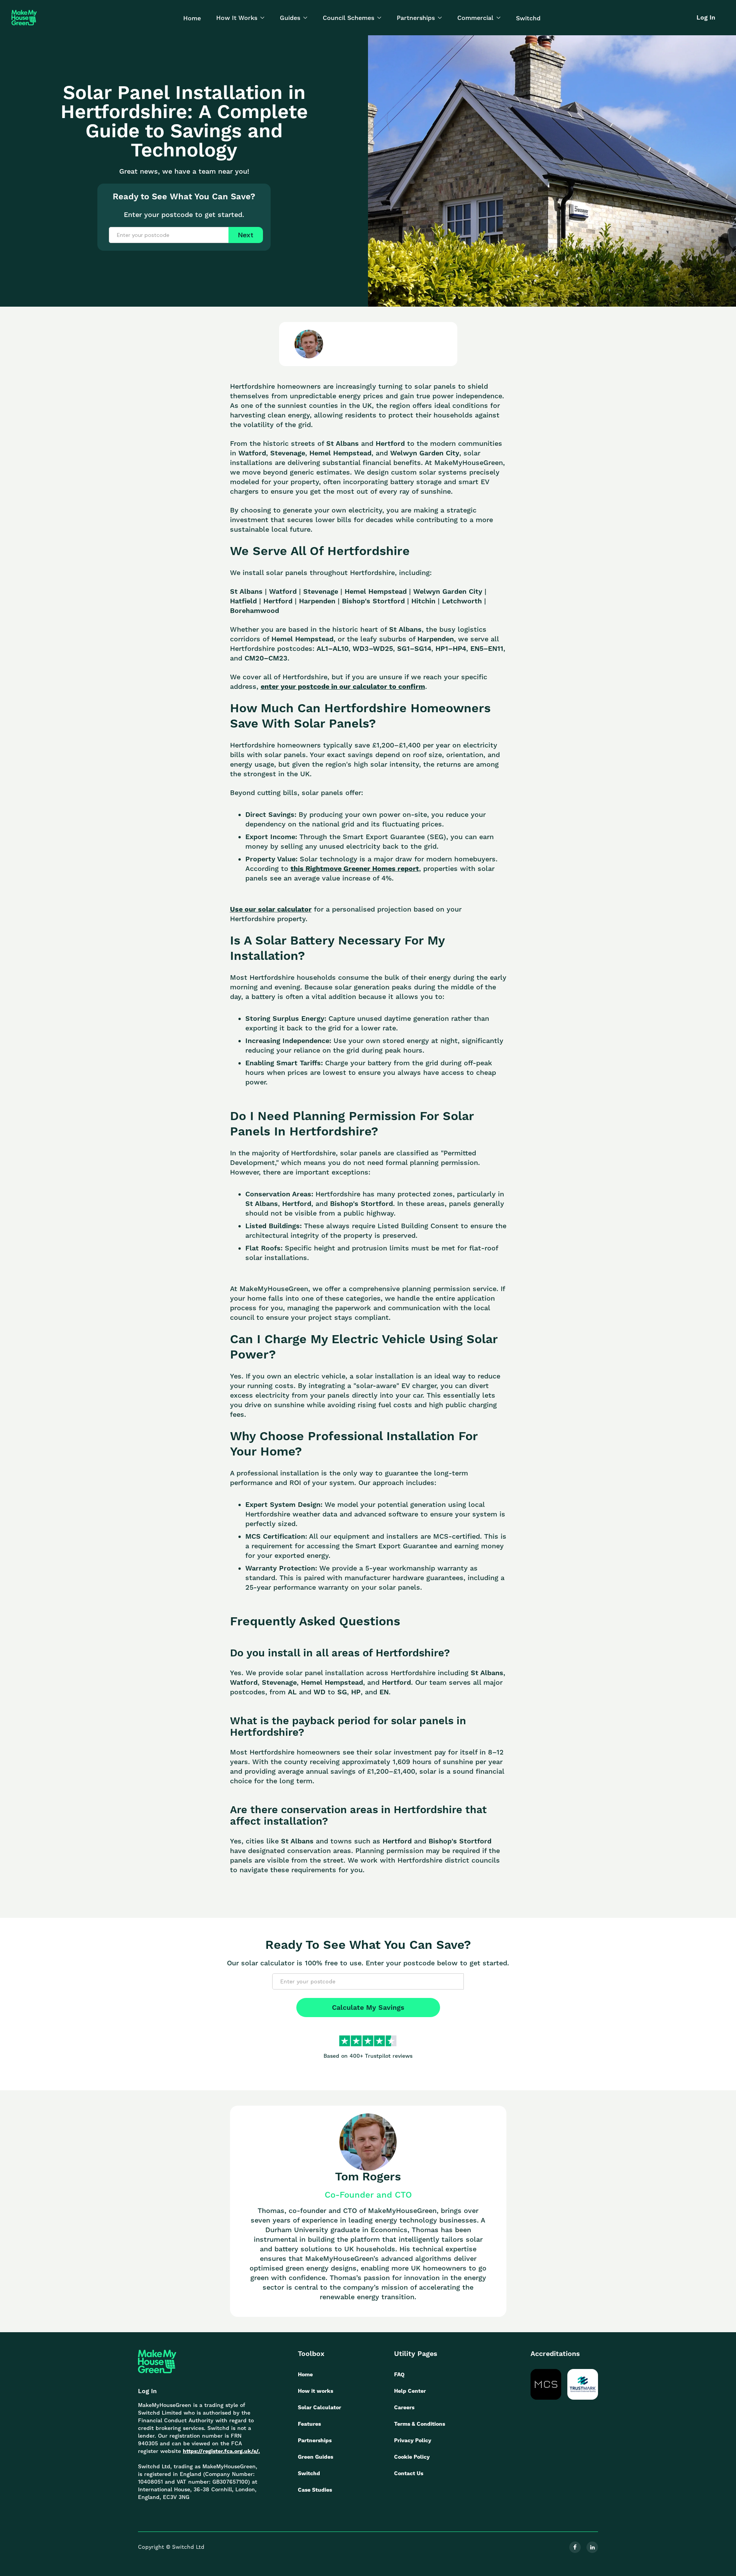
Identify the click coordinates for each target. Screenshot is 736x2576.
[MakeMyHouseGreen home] (157, 2362)
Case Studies (315, 2490)
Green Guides (315, 2457)
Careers (404, 2407)
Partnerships (315, 2440)
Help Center (410, 2391)
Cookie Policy (412, 2457)
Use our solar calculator (271, 909)
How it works (315, 2391)
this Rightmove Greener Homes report (355, 868)
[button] (240, 18)
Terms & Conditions (420, 2424)
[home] (24, 18)
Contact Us (409, 2473)
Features (309, 2424)
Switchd (528, 18)
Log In (706, 17)
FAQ (399, 2374)
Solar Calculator (320, 2407)
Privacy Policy (413, 2440)
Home (192, 18)
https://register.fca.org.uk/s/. (221, 2451)
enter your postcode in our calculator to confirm (343, 686)
